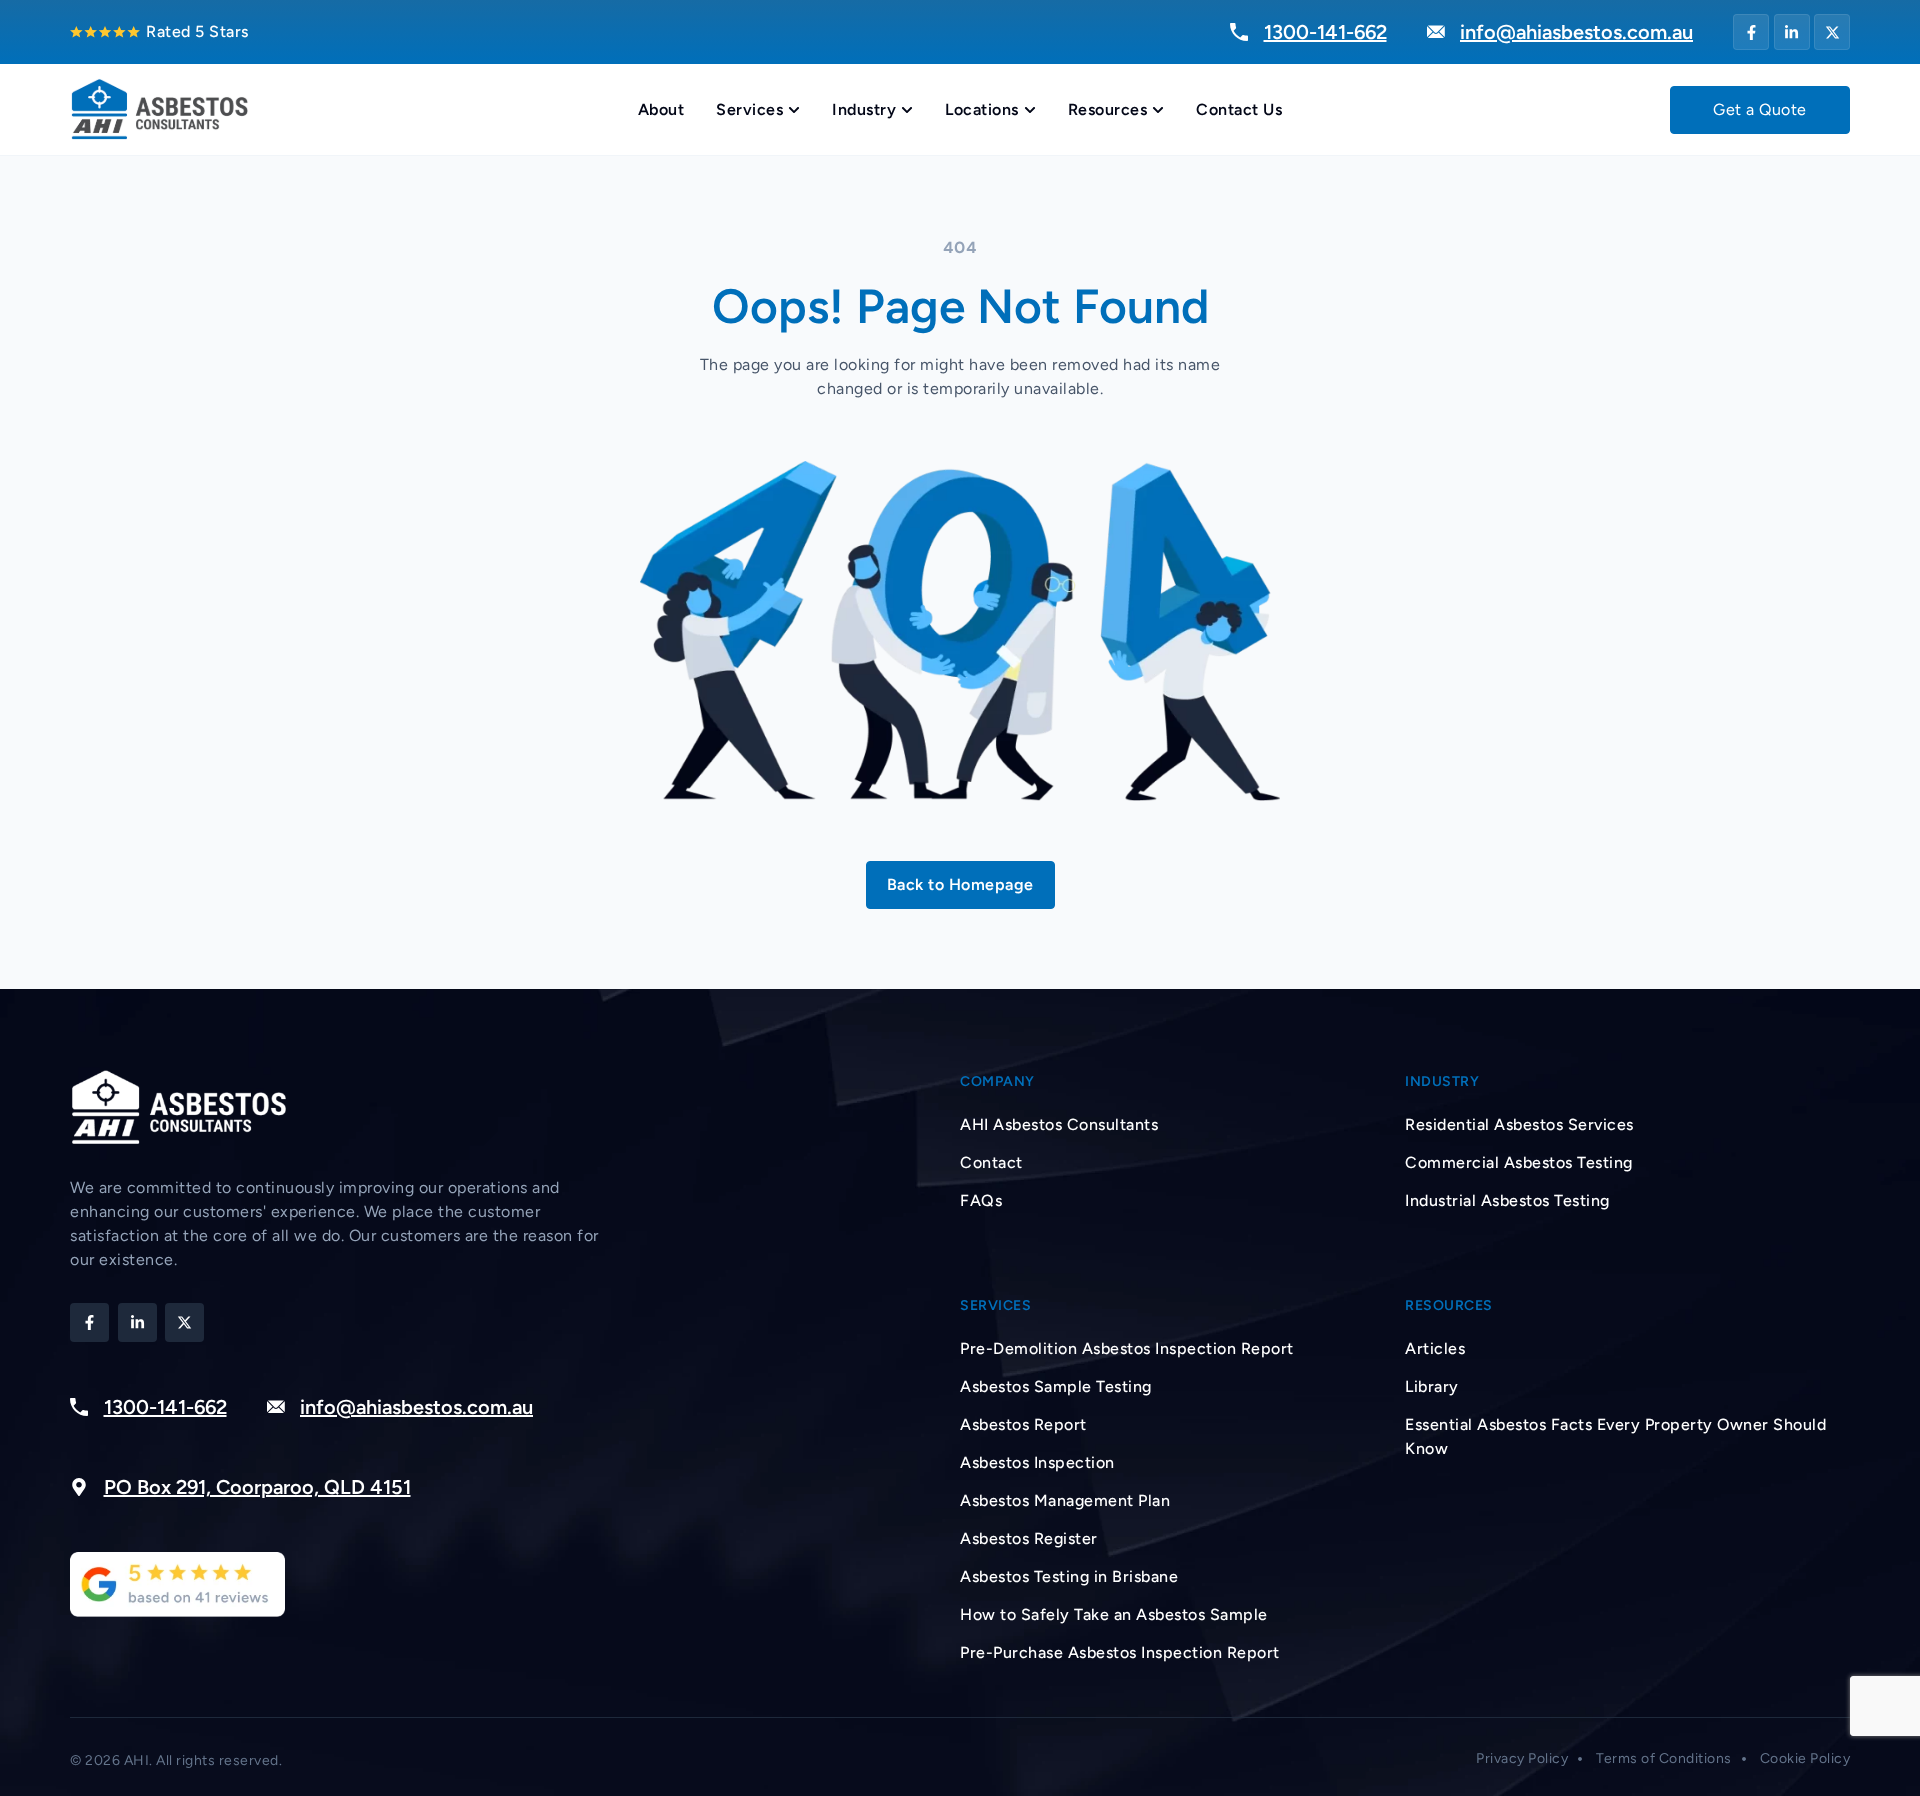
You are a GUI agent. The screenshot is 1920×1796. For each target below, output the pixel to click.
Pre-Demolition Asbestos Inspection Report (1127, 1348)
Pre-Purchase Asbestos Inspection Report (1120, 1652)
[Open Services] (794, 110)
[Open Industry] (907, 110)
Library (1432, 1386)
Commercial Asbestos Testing (1519, 1162)
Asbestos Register (1029, 1538)
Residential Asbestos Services (1519, 1124)
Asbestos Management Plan (1065, 1500)
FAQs (981, 1200)
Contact (991, 1162)
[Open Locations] (1030, 110)
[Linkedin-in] (1792, 32)
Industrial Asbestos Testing (1507, 1200)
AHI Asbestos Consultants (1059, 1124)
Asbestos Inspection (1037, 1462)
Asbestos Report (1023, 1424)
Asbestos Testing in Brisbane (1069, 1576)
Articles (1435, 1348)
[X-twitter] (1832, 32)
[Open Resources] (1158, 110)
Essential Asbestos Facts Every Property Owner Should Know (1615, 1436)
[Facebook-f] (1751, 32)
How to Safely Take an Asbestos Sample (1114, 1614)
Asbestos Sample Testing (1056, 1386)
